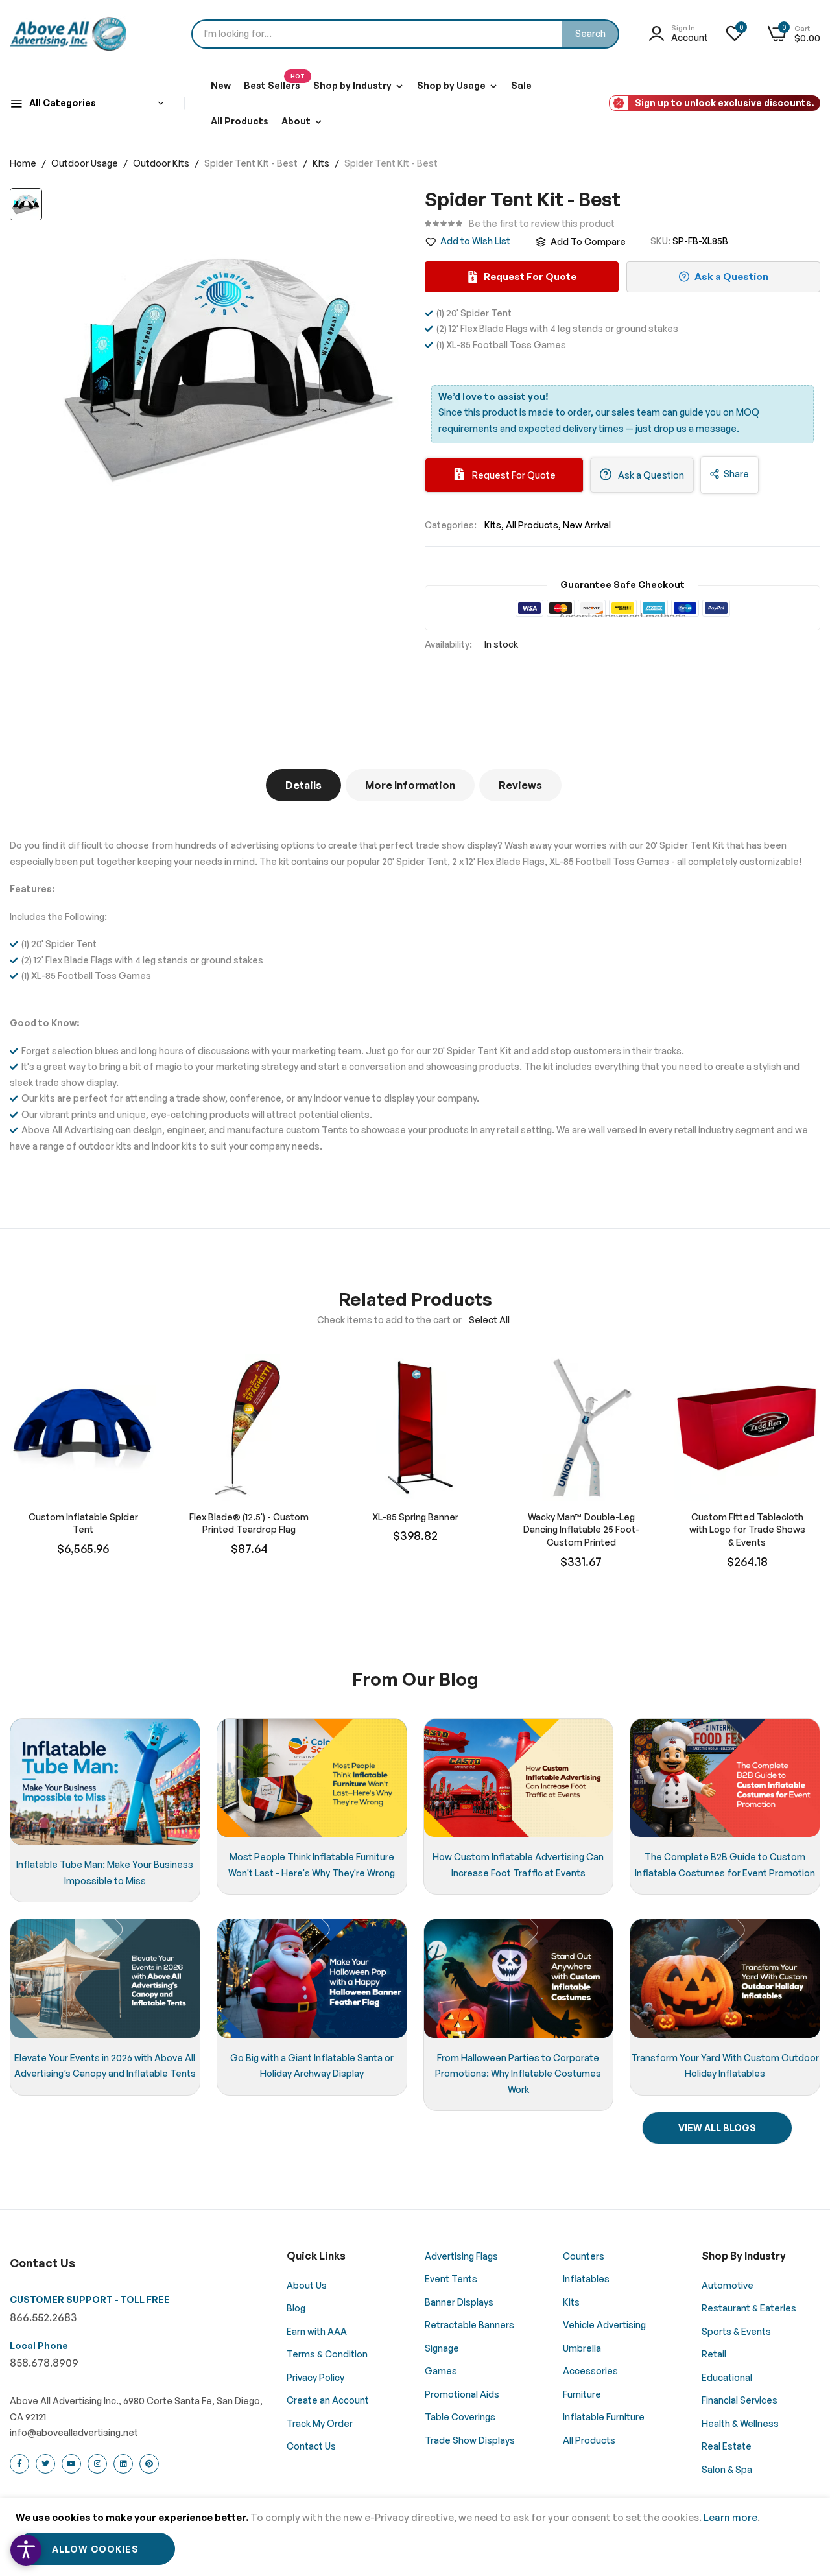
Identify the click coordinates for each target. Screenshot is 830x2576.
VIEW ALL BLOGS (717, 2128)
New (221, 85)
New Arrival (587, 525)
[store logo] (68, 34)
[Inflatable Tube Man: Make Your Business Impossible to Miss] (105, 1782)
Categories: (451, 525)
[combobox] (405, 34)
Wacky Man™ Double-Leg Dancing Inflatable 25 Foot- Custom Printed (581, 1530)
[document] (415, 2537)
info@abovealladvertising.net (74, 2432)
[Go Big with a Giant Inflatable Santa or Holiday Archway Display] (312, 1978)
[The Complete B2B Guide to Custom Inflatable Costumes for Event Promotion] (725, 1778)
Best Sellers (274, 82)
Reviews (520, 785)
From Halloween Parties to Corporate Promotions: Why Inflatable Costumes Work (518, 2074)
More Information (410, 785)
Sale (521, 85)
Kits (322, 163)
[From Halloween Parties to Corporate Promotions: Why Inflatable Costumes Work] (519, 1978)
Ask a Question (650, 475)
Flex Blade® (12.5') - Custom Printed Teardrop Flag (249, 1523)
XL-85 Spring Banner (415, 1517)
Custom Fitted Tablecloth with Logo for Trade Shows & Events (747, 1530)
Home (24, 163)
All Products (240, 121)
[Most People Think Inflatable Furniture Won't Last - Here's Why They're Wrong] (312, 1778)
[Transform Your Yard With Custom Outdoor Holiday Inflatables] (725, 1978)
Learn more (730, 2517)
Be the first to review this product (542, 224)
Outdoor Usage (86, 163)
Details (303, 785)
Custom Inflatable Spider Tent (83, 1523)
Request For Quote (513, 475)
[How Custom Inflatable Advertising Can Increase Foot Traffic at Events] (519, 1778)
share (736, 474)
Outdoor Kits (162, 163)
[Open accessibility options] (26, 2550)
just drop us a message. (687, 428)
